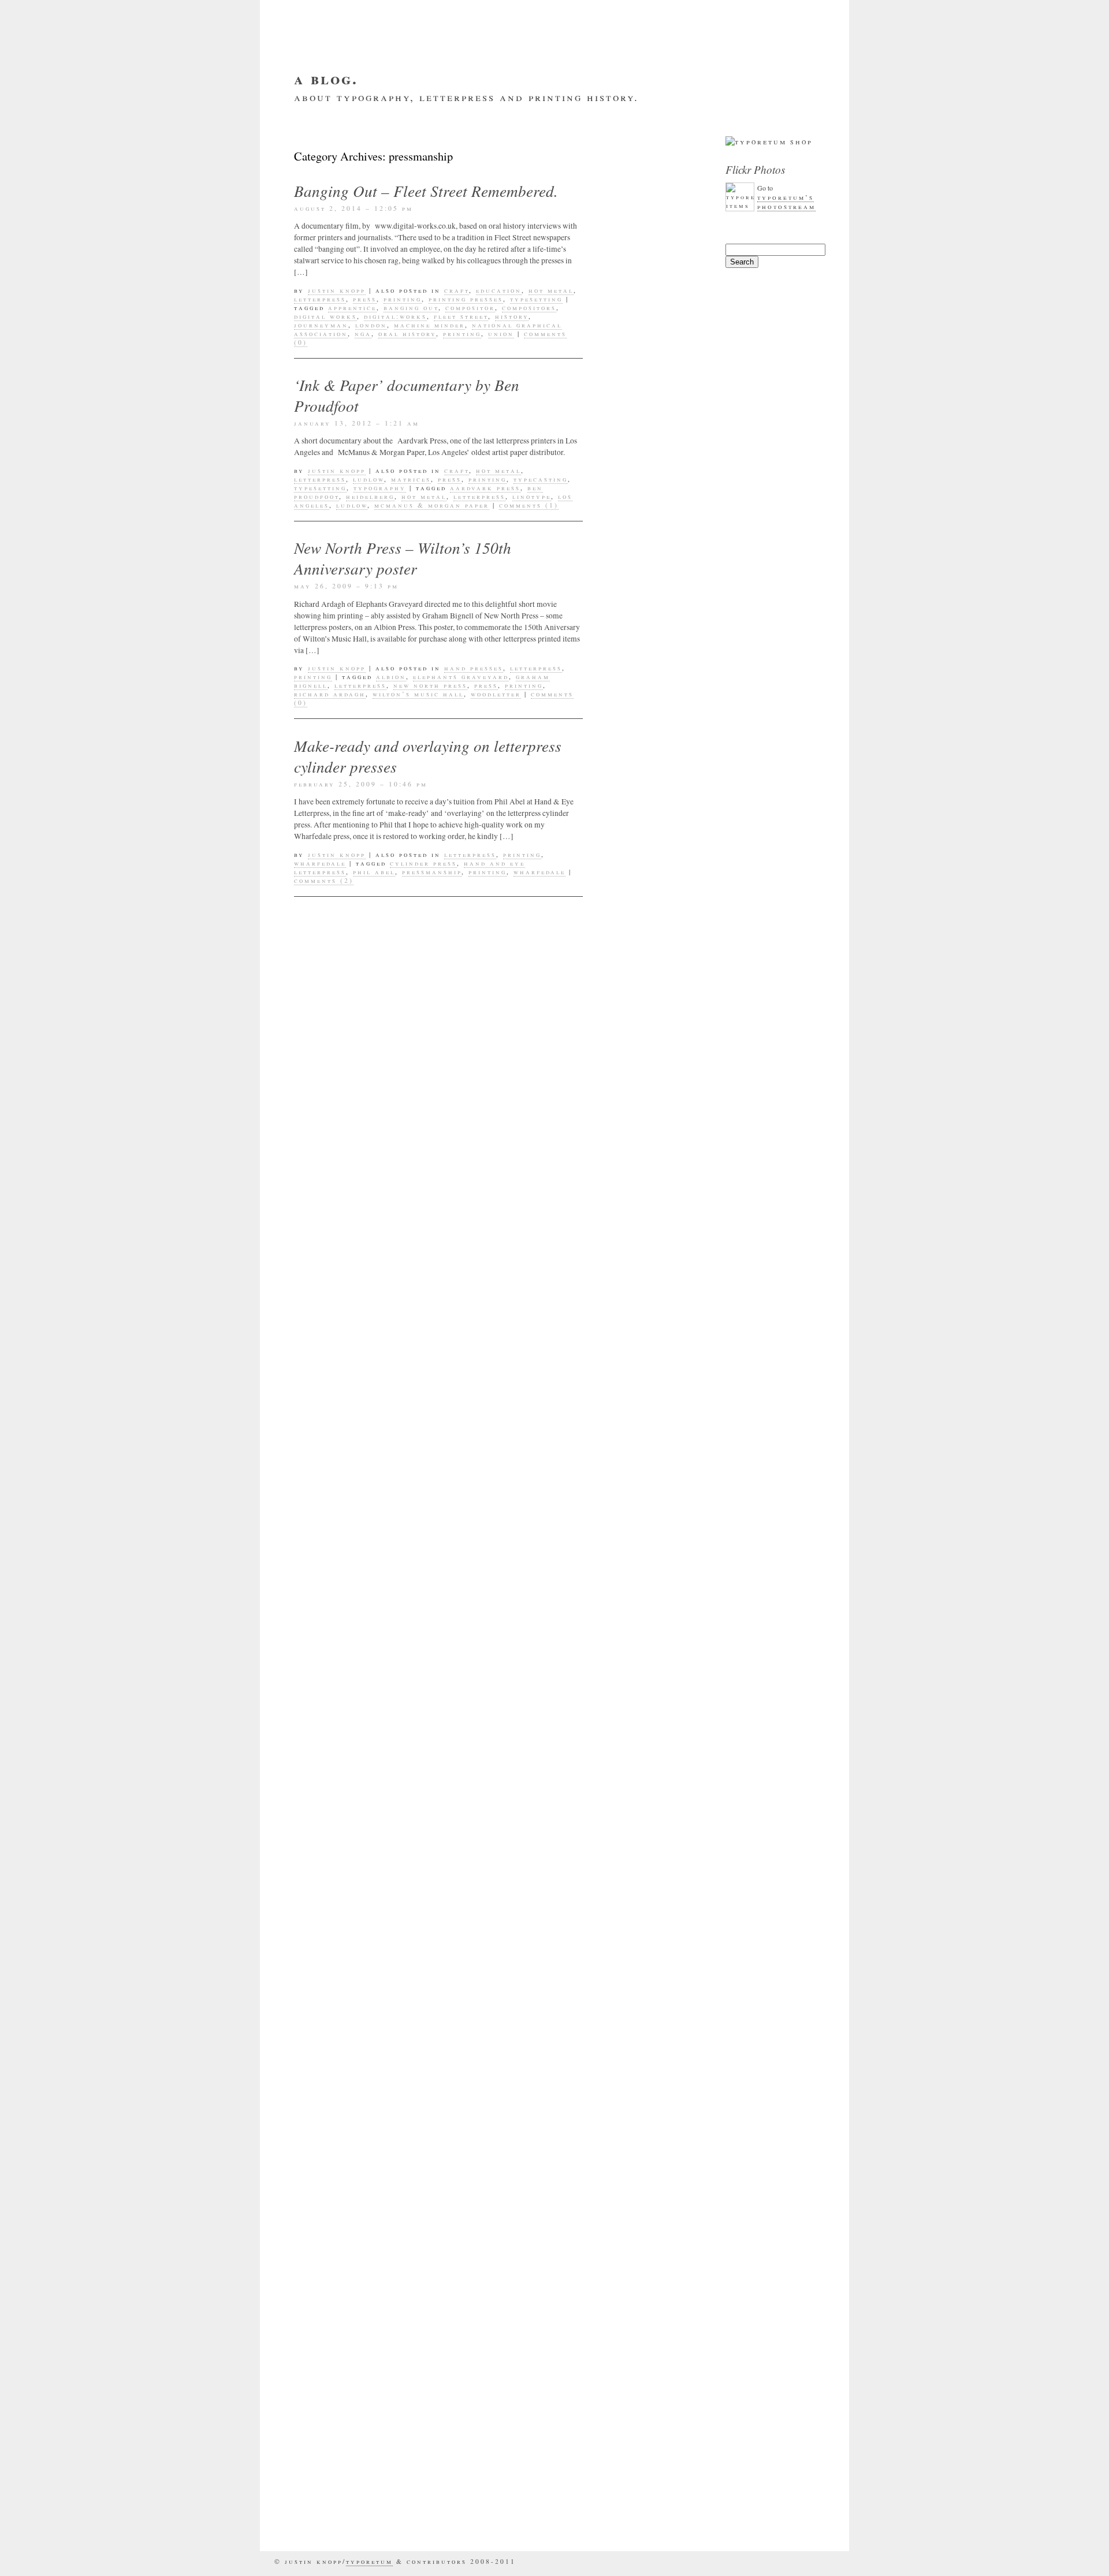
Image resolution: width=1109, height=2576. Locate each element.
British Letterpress (659, 2038)
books (624, 427)
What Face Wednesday (637, 1243)
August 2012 (641, 1622)
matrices (411, 479)
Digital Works (325, 316)
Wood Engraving (650, 1283)
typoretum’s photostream (786, 202)
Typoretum (636, 1169)
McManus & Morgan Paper (432, 505)
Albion (391, 676)
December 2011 (646, 1709)
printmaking (641, 985)
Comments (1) (529, 505)
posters (629, 899)
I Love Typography (656, 2211)
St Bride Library (652, 1054)
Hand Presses (474, 668)
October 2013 (643, 1431)
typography (380, 488)
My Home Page (643, 2280)
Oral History (407, 333)
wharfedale (320, 863)
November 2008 (647, 1917)
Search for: (743, 238)
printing (403, 299)
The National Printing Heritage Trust (655, 2398)
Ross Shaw (635, 1020)
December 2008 (646, 1899)
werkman (632, 1203)
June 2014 (634, 1380)
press (365, 299)
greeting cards (648, 576)
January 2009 (643, 1882)
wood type (635, 1300)
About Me (356, 115)
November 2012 (647, 1570)
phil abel (374, 872)
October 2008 (643, 1934)
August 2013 (641, 1466)
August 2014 (641, 1362)
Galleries (634, 559)
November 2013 (647, 1414)
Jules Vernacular (654, 2246)
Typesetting (536, 299)
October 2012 (643, 1587)
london (371, 325)
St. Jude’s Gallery (656, 2315)
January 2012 (643, 1691)
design (626, 507)
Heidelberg (370, 496)
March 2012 (639, 1674)
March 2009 (639, 1847)
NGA (363, 333)
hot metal (551, 290)
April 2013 (637, 1518)
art (619, 410)
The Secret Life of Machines (655, 2431)
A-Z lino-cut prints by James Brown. (659, 304)
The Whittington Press (651, 2459)
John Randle (641, 663)
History (512, 316)
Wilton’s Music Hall (418, 694)
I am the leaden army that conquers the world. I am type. (654, 342)
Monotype (633, 812)
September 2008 (648, 1951)
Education (499, 290)
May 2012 (633, 1639)
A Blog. (326, 78)
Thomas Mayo (642, 1099)
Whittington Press (656, 1266)
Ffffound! (635, 2128)
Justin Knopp (337, 290)
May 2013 (633, 1501)
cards (625, 445)
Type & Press (642, 2481)
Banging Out (411, 307)
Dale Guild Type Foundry (650, 2060)
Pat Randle (637, 881)
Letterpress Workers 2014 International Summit (646, 217)
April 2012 (637, 1657)
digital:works (395, 316)
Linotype (532, 496)
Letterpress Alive (654, 2263)
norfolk (630, 847)
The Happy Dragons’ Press (648, 2365)
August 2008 (641, 1969)
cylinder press (423, 863)
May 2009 (633, 1813)
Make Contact (565, 115)
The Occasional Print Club (648, 1077)
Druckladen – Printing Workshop (657, 2105)
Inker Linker (642, 2228)
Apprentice (352, 307)
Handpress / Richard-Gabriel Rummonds (652, 2183)
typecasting (541, 479)
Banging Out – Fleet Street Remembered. (426, 191)
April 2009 (637, 1830)
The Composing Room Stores (645, 2338)
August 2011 (641, 1778)
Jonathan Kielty (651, 680)
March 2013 (639, 1535)
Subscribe (490, 115)
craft (457, 290)
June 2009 (634, 1795)
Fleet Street (461, 316)
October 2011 (643, 1743)
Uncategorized (647, 1186)
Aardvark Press (485, 488)
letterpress (320, 299)
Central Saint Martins (645, 467)
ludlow (369, 479)
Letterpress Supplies (639, 755)
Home (306, 115)
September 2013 (648, 1449)
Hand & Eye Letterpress (639, 2150)
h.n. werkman (644, 594)
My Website (422, 115)
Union (501, 333)
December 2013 (646, 1397)
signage (629, 1037)
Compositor (470, 307)
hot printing (642, 646)
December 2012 (646, 1553)
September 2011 (648, 1761)
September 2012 (648, 1605)
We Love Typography (639, 2521)
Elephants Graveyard (461, 676)
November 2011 (647, 1726)
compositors (529, 307)
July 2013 (634, 1483)
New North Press (430, 685)
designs (629, 524)
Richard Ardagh (330, 694)
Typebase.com (643, 2499)
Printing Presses (466, 299)
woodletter (496, 694)
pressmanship (432, 872)
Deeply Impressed (653, 2083)
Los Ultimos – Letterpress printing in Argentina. (643, 266)
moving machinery (655, 829)
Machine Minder (429, 325)
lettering (634, 715)
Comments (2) (324, 880)
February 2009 (646, 1865)
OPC (618, 864)
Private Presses (649, 1002)
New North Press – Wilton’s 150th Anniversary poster (403, 558)
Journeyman (321, 325)
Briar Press (639, 2020)
